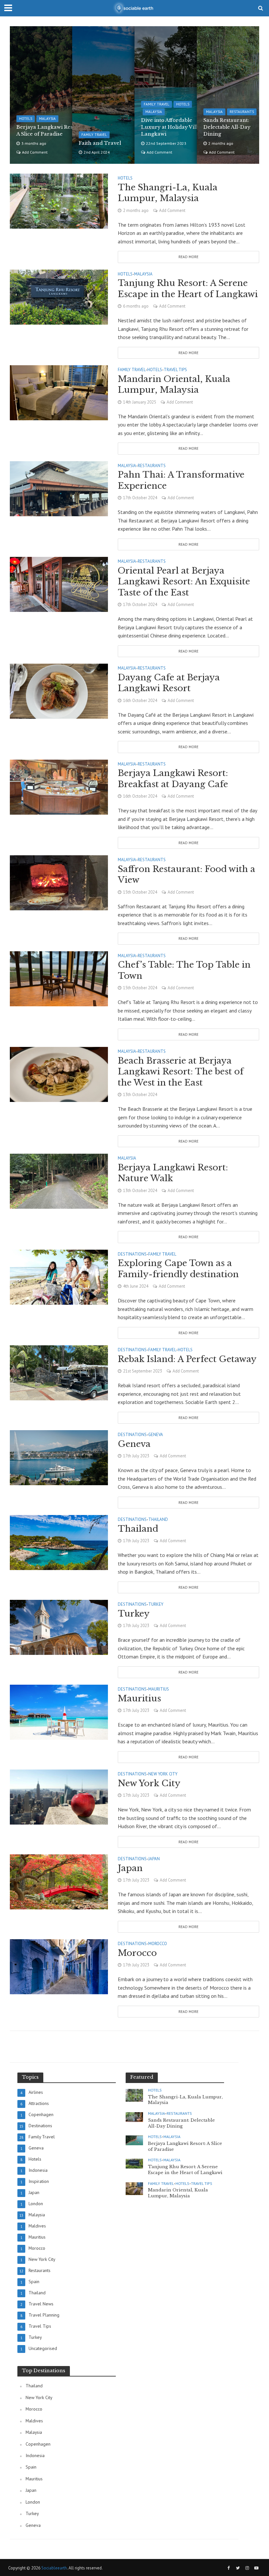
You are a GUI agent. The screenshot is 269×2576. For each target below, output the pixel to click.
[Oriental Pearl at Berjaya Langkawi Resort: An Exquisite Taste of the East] (59, 584)
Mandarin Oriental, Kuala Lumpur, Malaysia (174, 385)
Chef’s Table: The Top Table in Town (184, 970)
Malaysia (47, 119)
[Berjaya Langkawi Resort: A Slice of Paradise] (134, 2140)
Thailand (158, 1520)
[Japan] (59, 1881)
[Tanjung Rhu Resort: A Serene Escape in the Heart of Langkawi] (59, 296)
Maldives (34, 2421)
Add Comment (35, 152)
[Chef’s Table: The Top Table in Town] (59, 978)
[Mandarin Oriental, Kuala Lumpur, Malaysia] (59, 392)
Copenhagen (38, 2444)
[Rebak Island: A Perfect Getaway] (59, 1372)
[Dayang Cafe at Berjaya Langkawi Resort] (59, 691)
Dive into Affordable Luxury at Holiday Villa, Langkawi (171, 127)
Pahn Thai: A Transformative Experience (181, 480)
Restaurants (242, 112)
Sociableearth (54, 2568)
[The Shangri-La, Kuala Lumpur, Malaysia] (59, 200)
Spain (31, 2467)
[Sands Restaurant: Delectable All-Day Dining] (134, 2116)
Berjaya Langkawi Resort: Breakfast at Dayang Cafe (173, 779)
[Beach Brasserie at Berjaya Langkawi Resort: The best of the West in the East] (59, 1074)
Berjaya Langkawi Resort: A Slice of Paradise (49, 131)
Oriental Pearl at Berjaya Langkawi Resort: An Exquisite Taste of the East (184, 582)
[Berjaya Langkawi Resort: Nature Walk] (59, 1181)
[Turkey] (59, 1627)
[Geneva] (59, 1457)
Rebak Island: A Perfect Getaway (187, 1359)
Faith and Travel (100, 143)
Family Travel (94, 135)
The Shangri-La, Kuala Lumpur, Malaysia (168, 193)
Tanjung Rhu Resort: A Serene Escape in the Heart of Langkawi (188, 289)
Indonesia (35, 2455)
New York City (163, 1774)
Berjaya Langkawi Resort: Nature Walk (173, 1173)
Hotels (26, 119)
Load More (134, 2046)
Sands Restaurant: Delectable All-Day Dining (227, 127)
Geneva (156, 1435)
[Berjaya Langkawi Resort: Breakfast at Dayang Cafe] (59, 786)
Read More (188, 257)
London (33, 2502)
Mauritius (159, 1689)
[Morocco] (59, 1966)
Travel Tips (175, 370)
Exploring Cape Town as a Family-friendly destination (178, 1269)
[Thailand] (59, 1542)
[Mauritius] (59, 1712)
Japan (154, 1859)
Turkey (156, 1605)
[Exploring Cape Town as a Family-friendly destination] (59, 1277)
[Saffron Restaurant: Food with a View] (59, 882)
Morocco (158, 1944)
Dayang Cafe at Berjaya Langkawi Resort (169, 683)
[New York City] (59, 1796)
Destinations (132, 1254)
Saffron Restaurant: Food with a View (186, 875)
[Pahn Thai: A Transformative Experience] (59, 488)
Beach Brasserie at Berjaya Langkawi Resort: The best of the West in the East (181, 1072)
